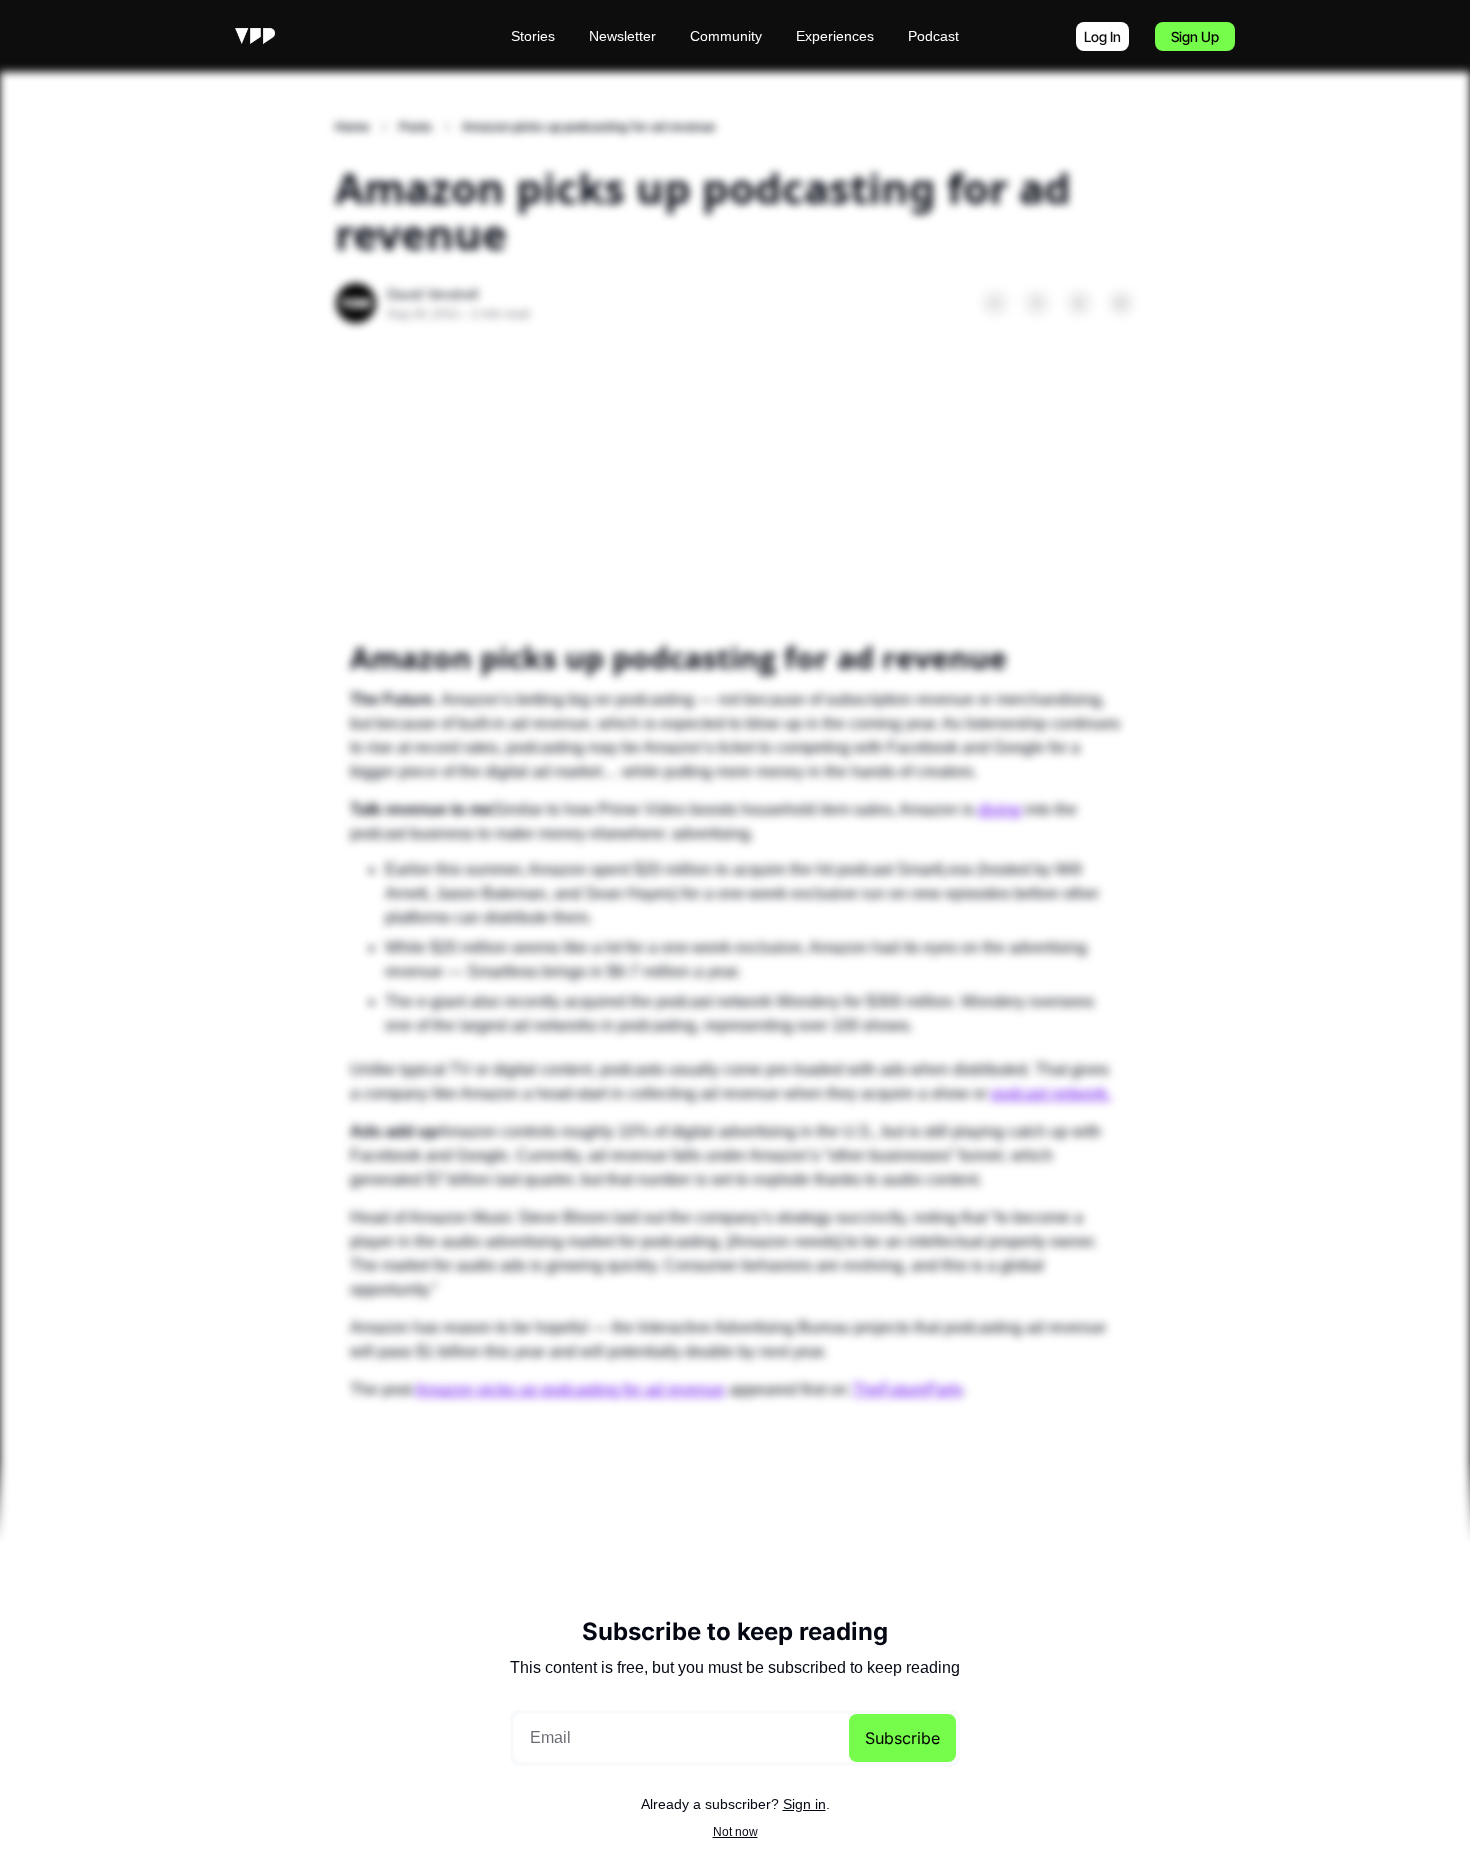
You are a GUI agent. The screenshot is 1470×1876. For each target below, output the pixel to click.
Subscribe (902, 1738)
